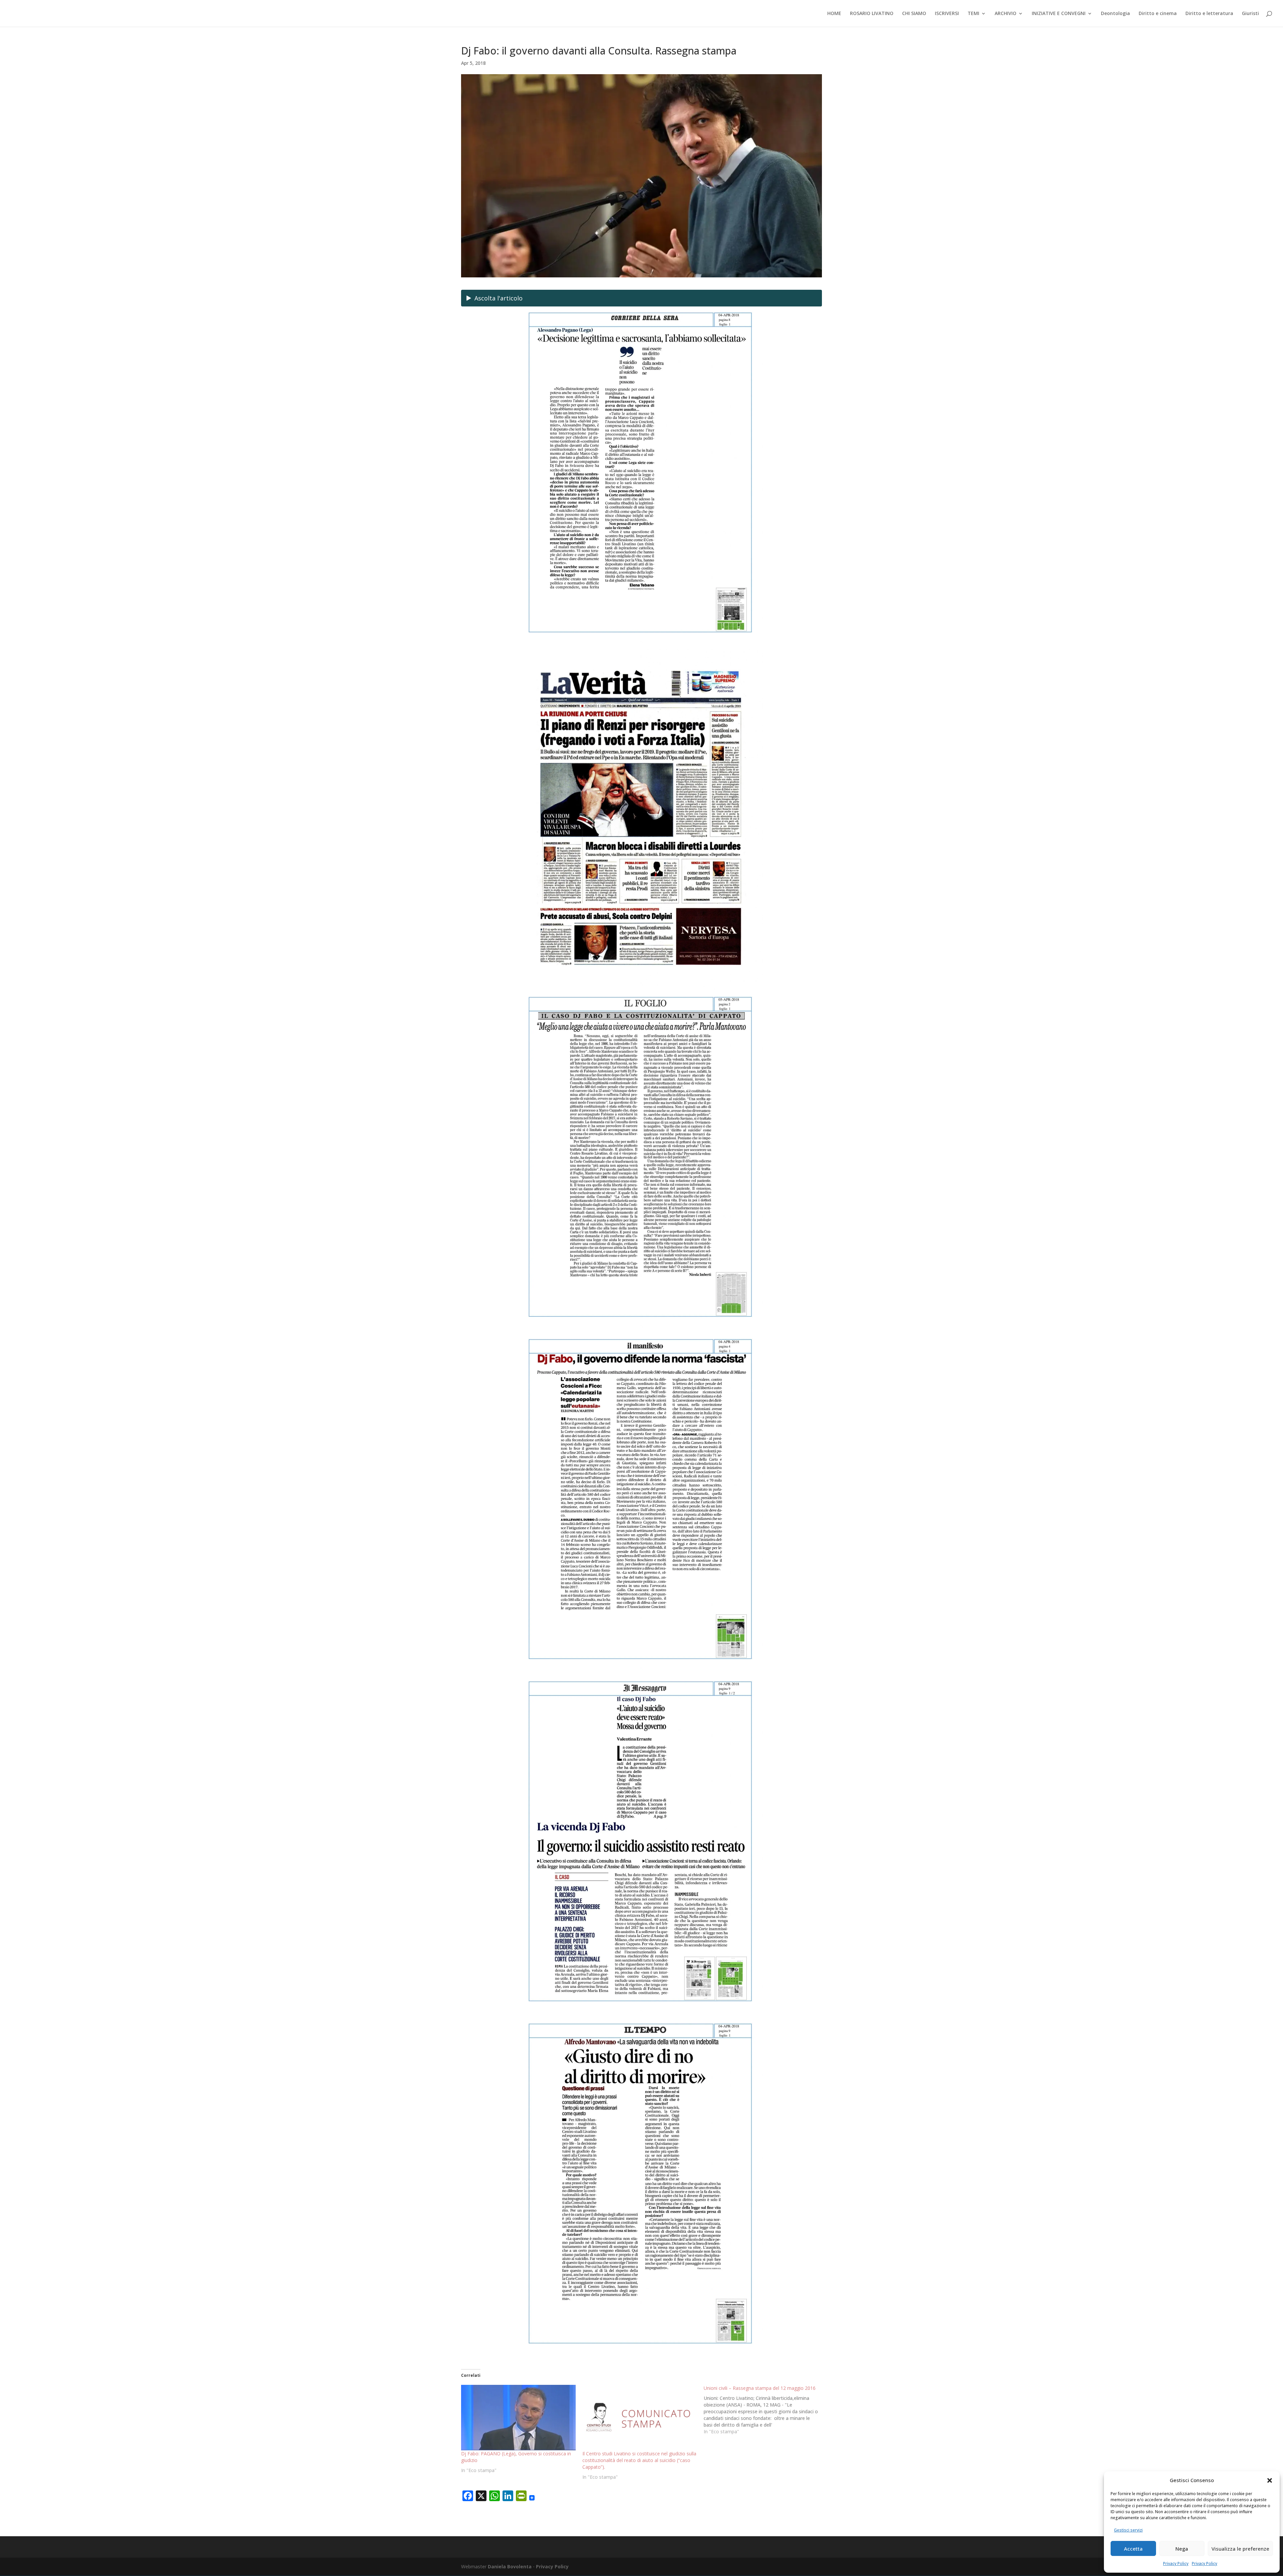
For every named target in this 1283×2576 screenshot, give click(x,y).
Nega (1182, 2549)
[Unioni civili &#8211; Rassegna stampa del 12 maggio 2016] (764, 2410)
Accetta (1133, 2549)
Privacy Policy (1176, 2563)
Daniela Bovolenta (510, 2566)
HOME (834, 14)
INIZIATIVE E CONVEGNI (1059, 14)
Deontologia (1115, 14)
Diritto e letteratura (1209, 14)
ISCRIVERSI (947, 14)
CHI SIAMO (914, 14)
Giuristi (1250, 14)
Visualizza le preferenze (1240, 2549)
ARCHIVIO (1006, 14)
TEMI (973, 14)
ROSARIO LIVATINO (872, 14)
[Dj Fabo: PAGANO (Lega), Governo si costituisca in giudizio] (518, 2418)
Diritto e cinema (1158, 14)
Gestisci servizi (1128, 2530)
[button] (1270, 2480)
